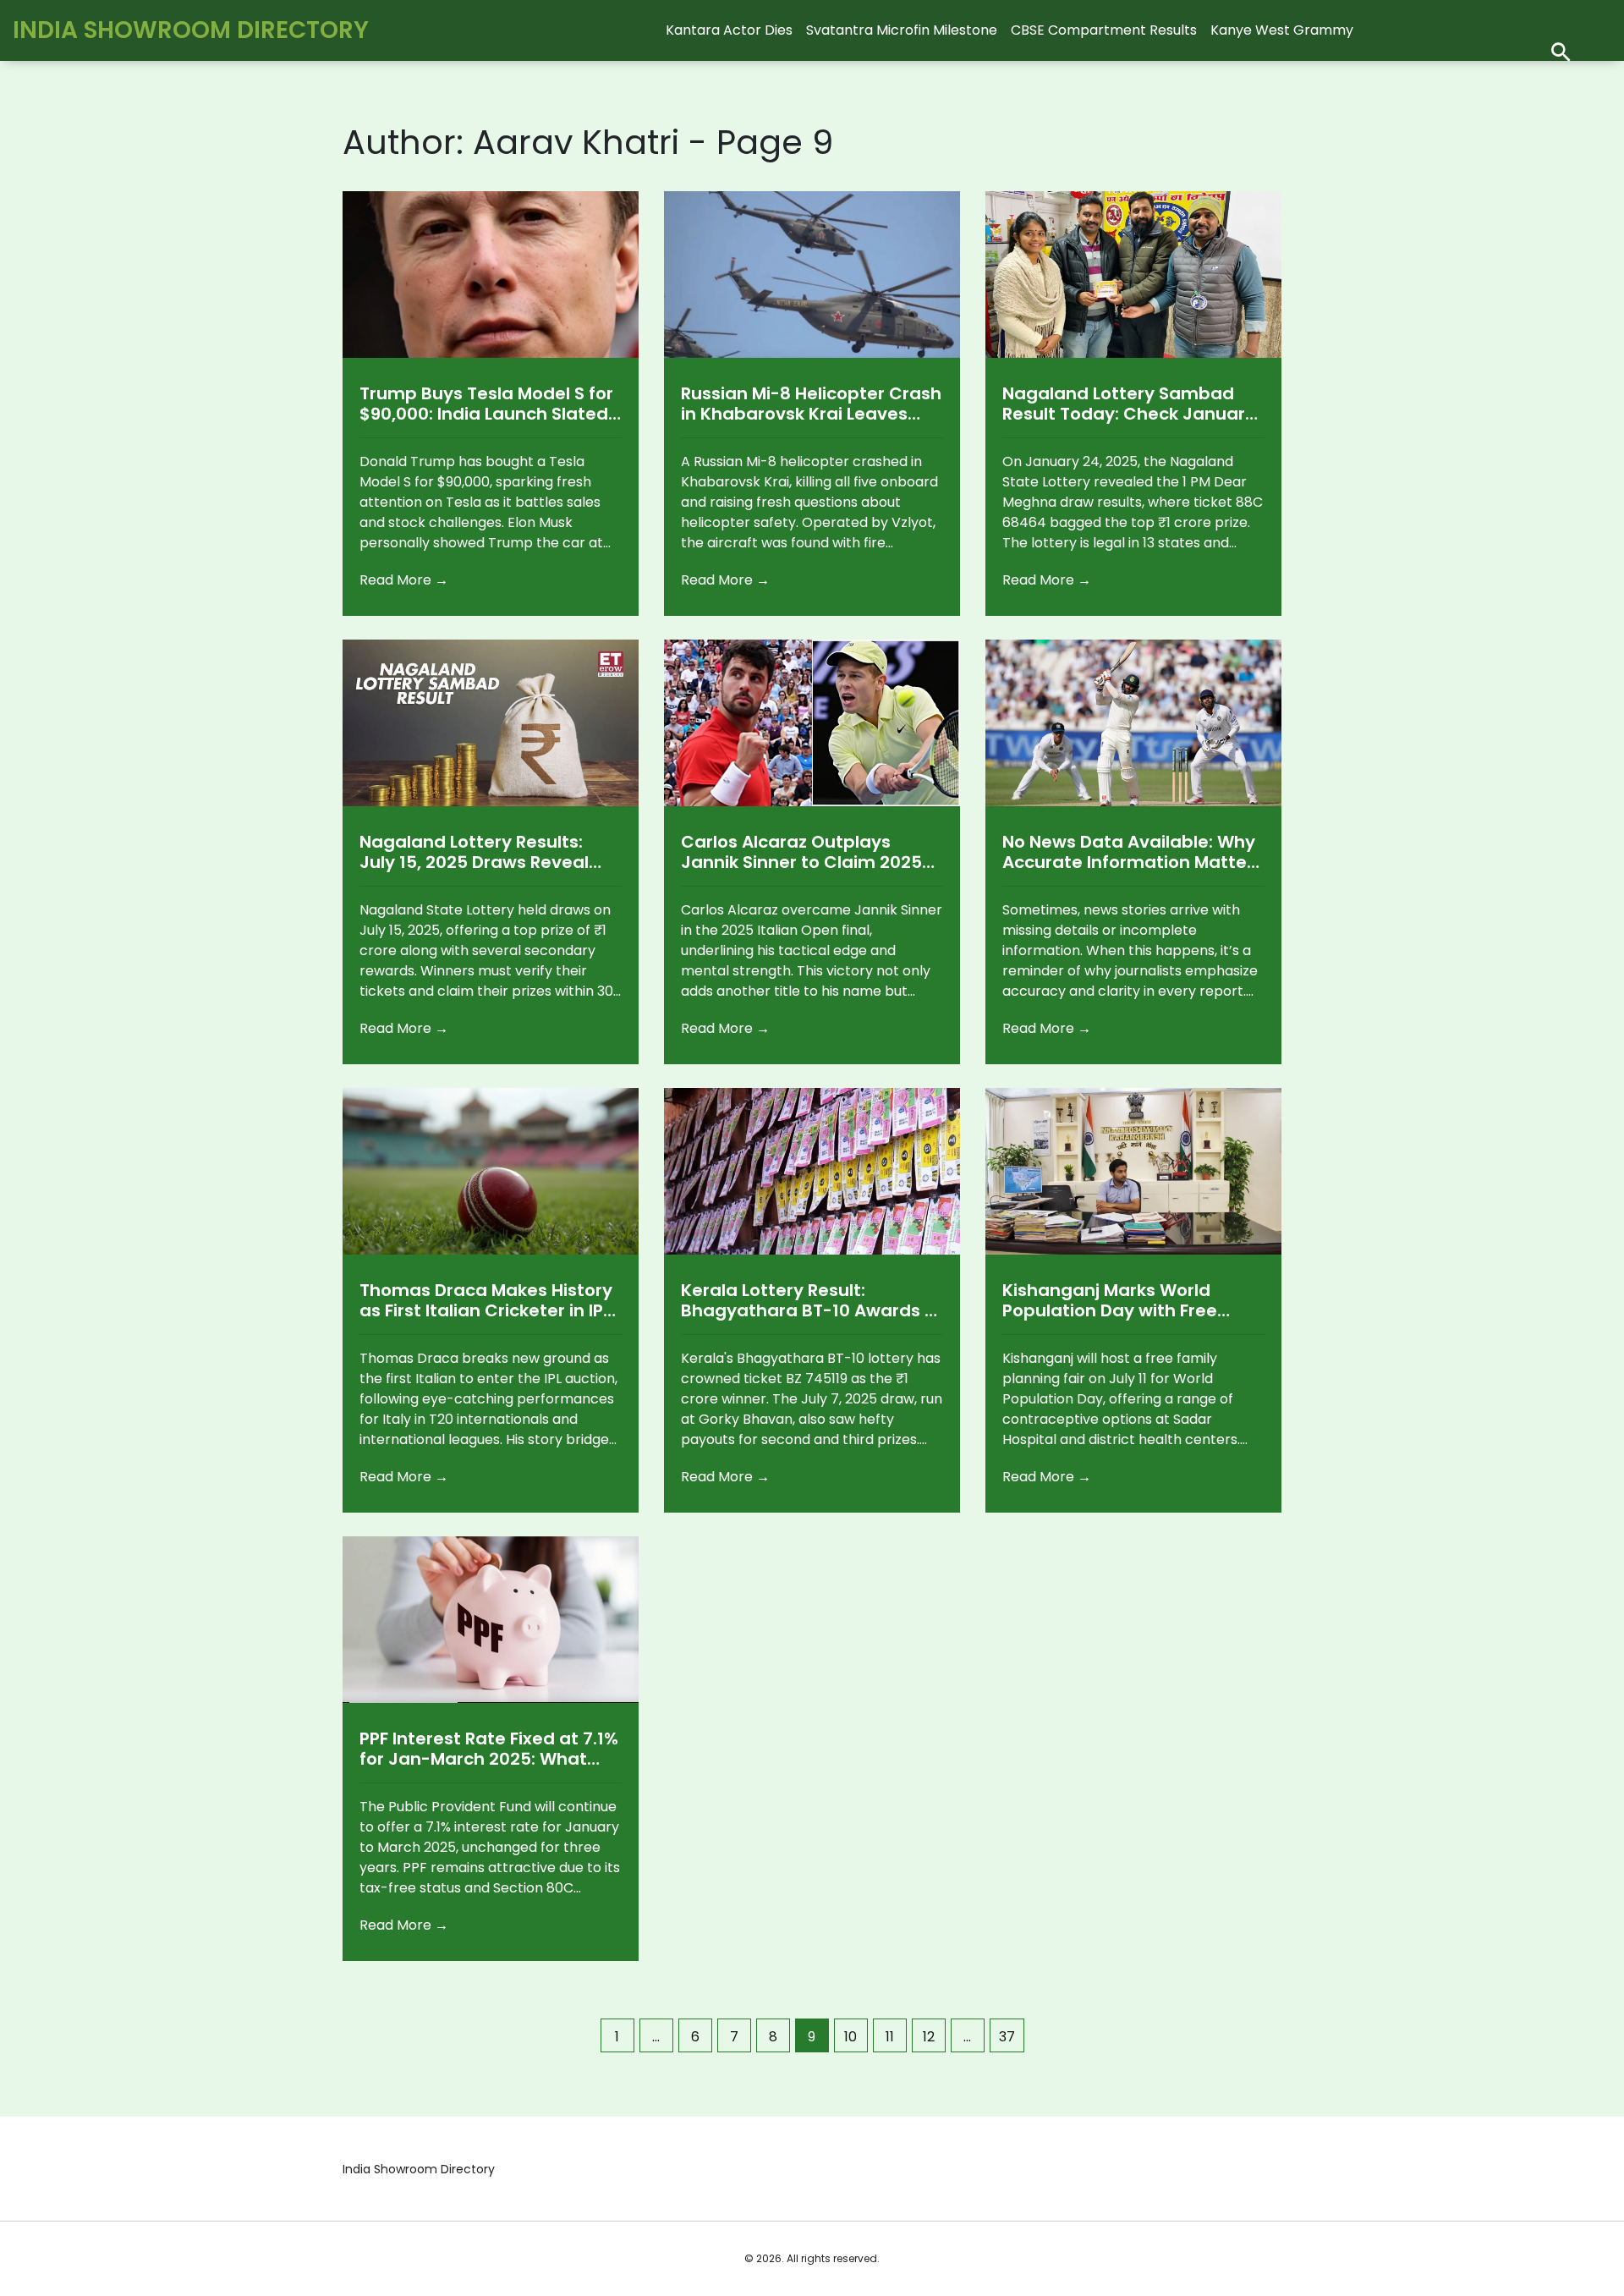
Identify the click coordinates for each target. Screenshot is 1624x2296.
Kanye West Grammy (1282, 30)
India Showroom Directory (191, 30)
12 (929, 2037)
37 (1007, 2037)
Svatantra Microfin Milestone (902, 30)
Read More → (404, 580)
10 (850, 2037)
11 (890, 2037)
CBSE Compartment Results (1104, 30)
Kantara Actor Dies (729, 30)
